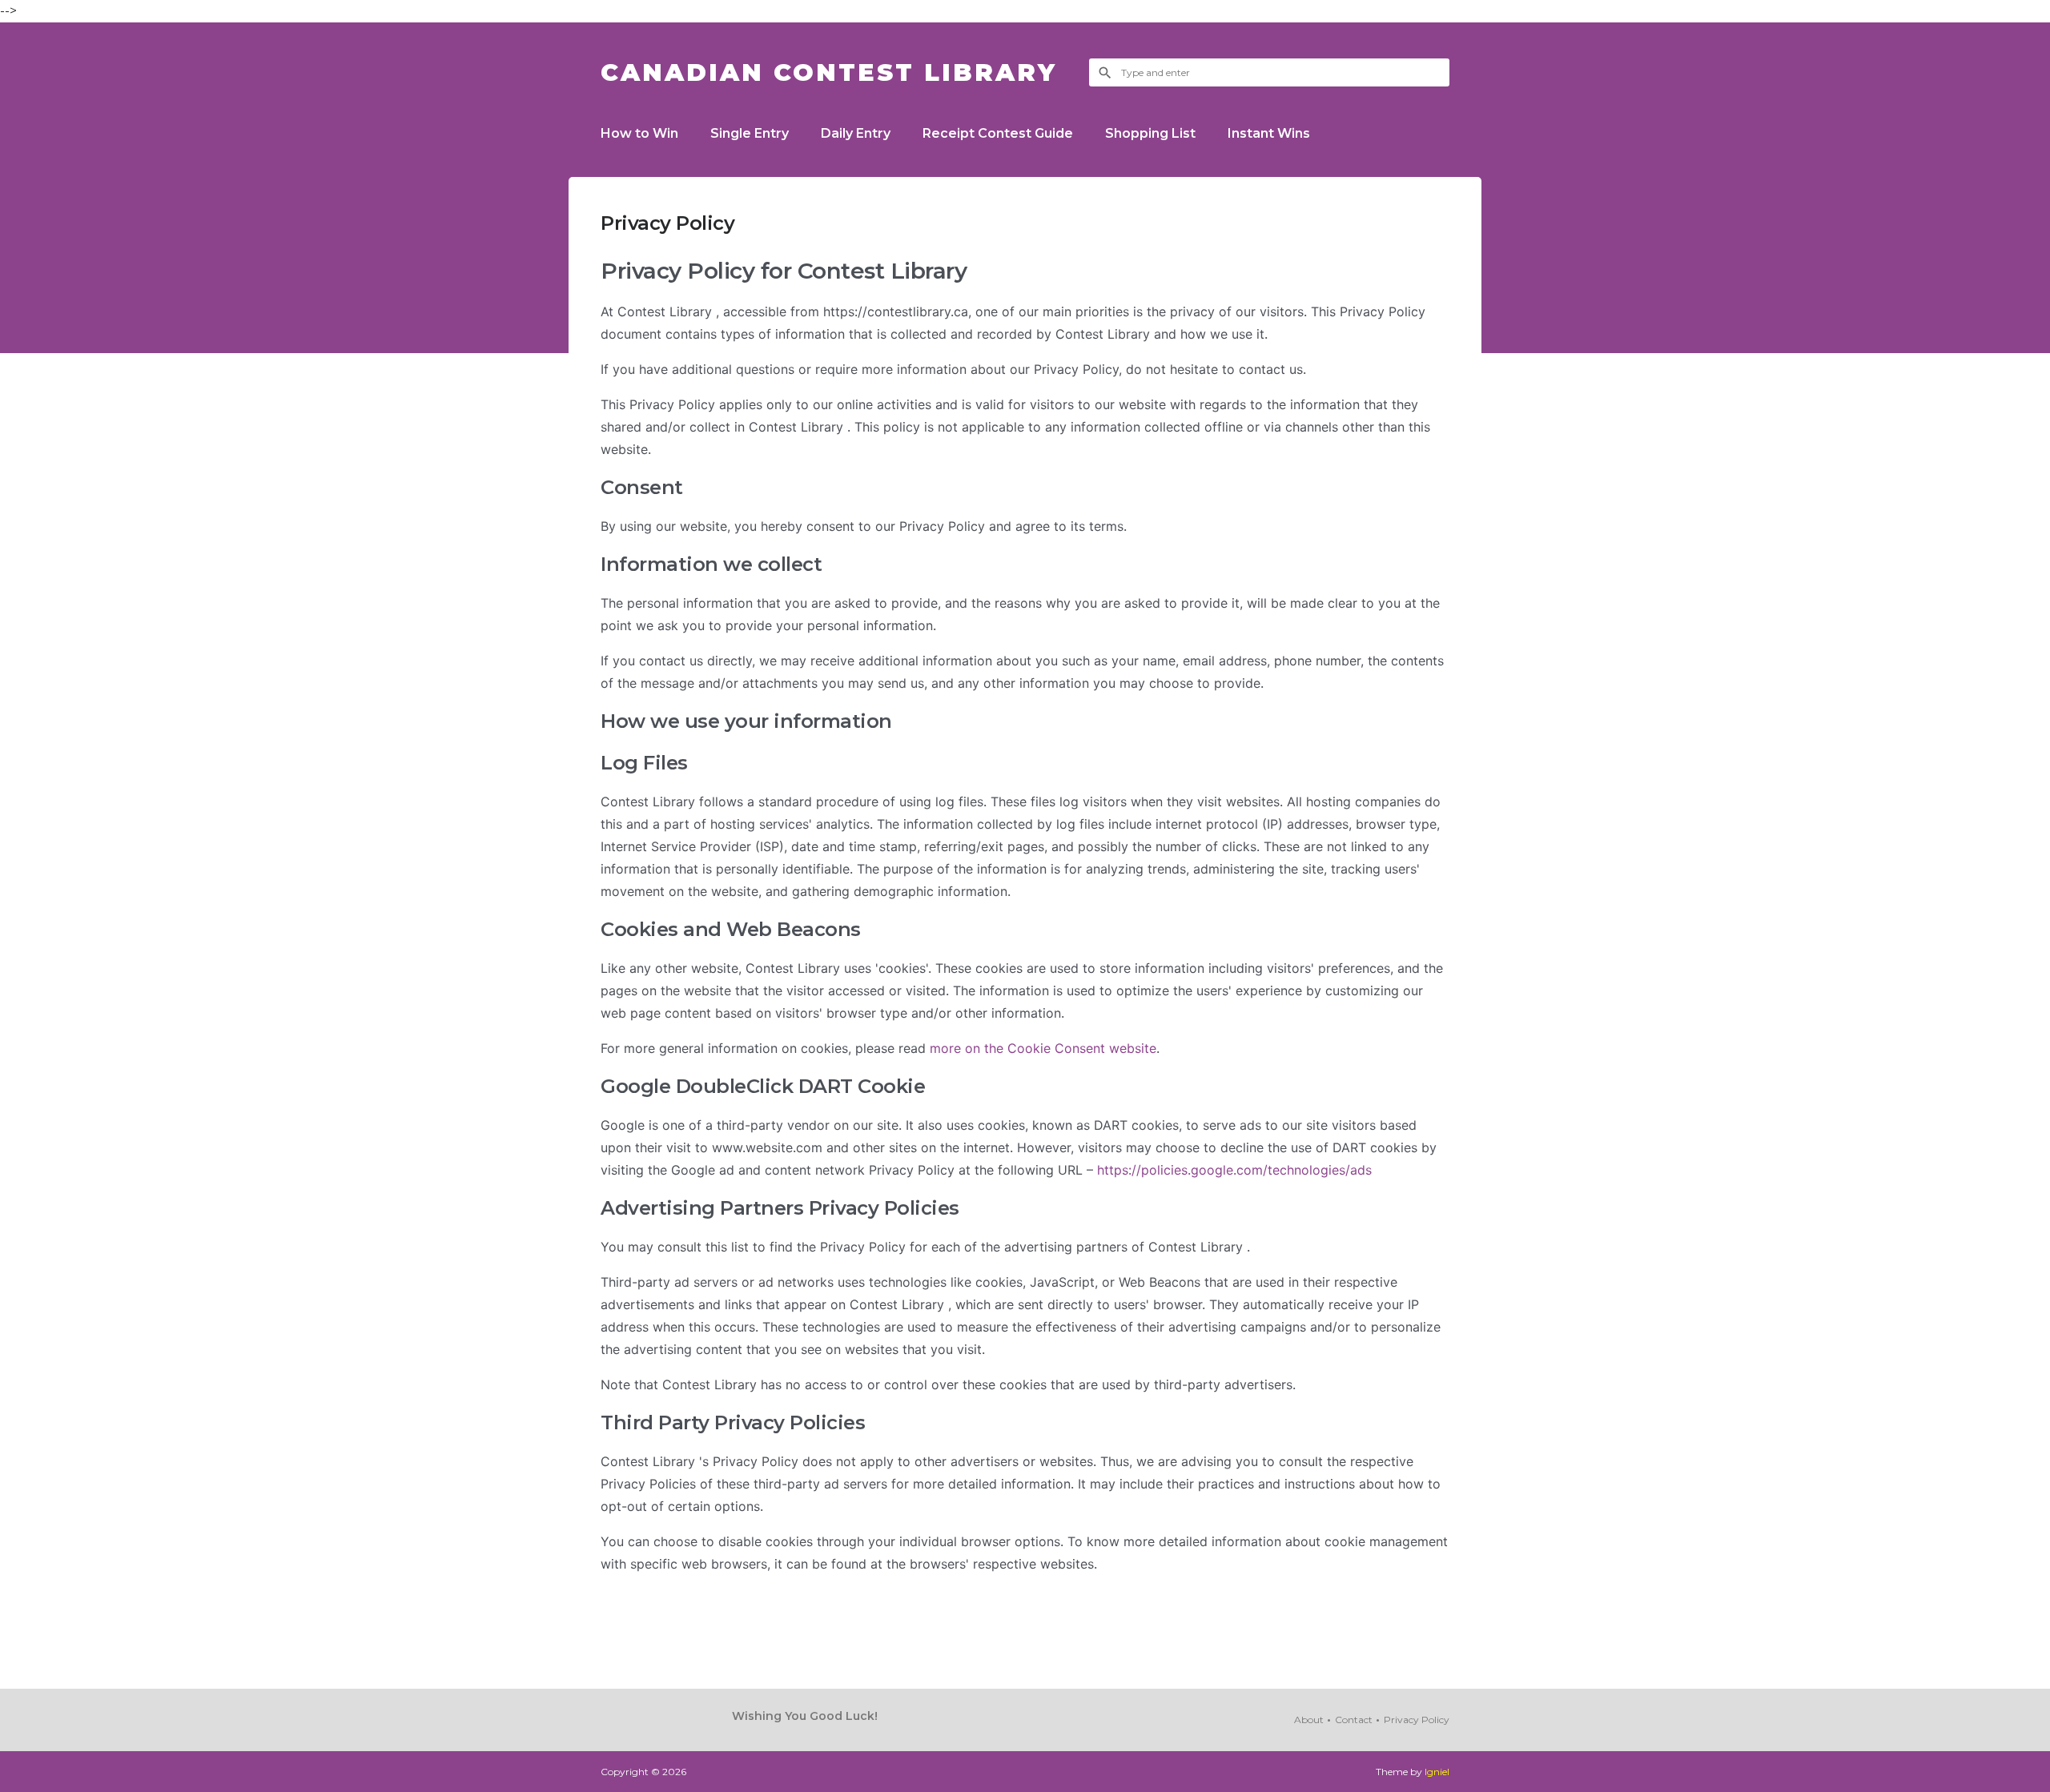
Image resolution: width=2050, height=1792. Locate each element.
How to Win (639, 133)
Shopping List (1150, 133)
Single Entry (750, 133)
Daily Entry (856, 133)
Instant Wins (1269, 133)
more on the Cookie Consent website (1043, 1048)
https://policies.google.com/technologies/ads (1234, 1170)
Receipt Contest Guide (998, 133)
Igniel (1437, 1772)
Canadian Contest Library (829, 72)
